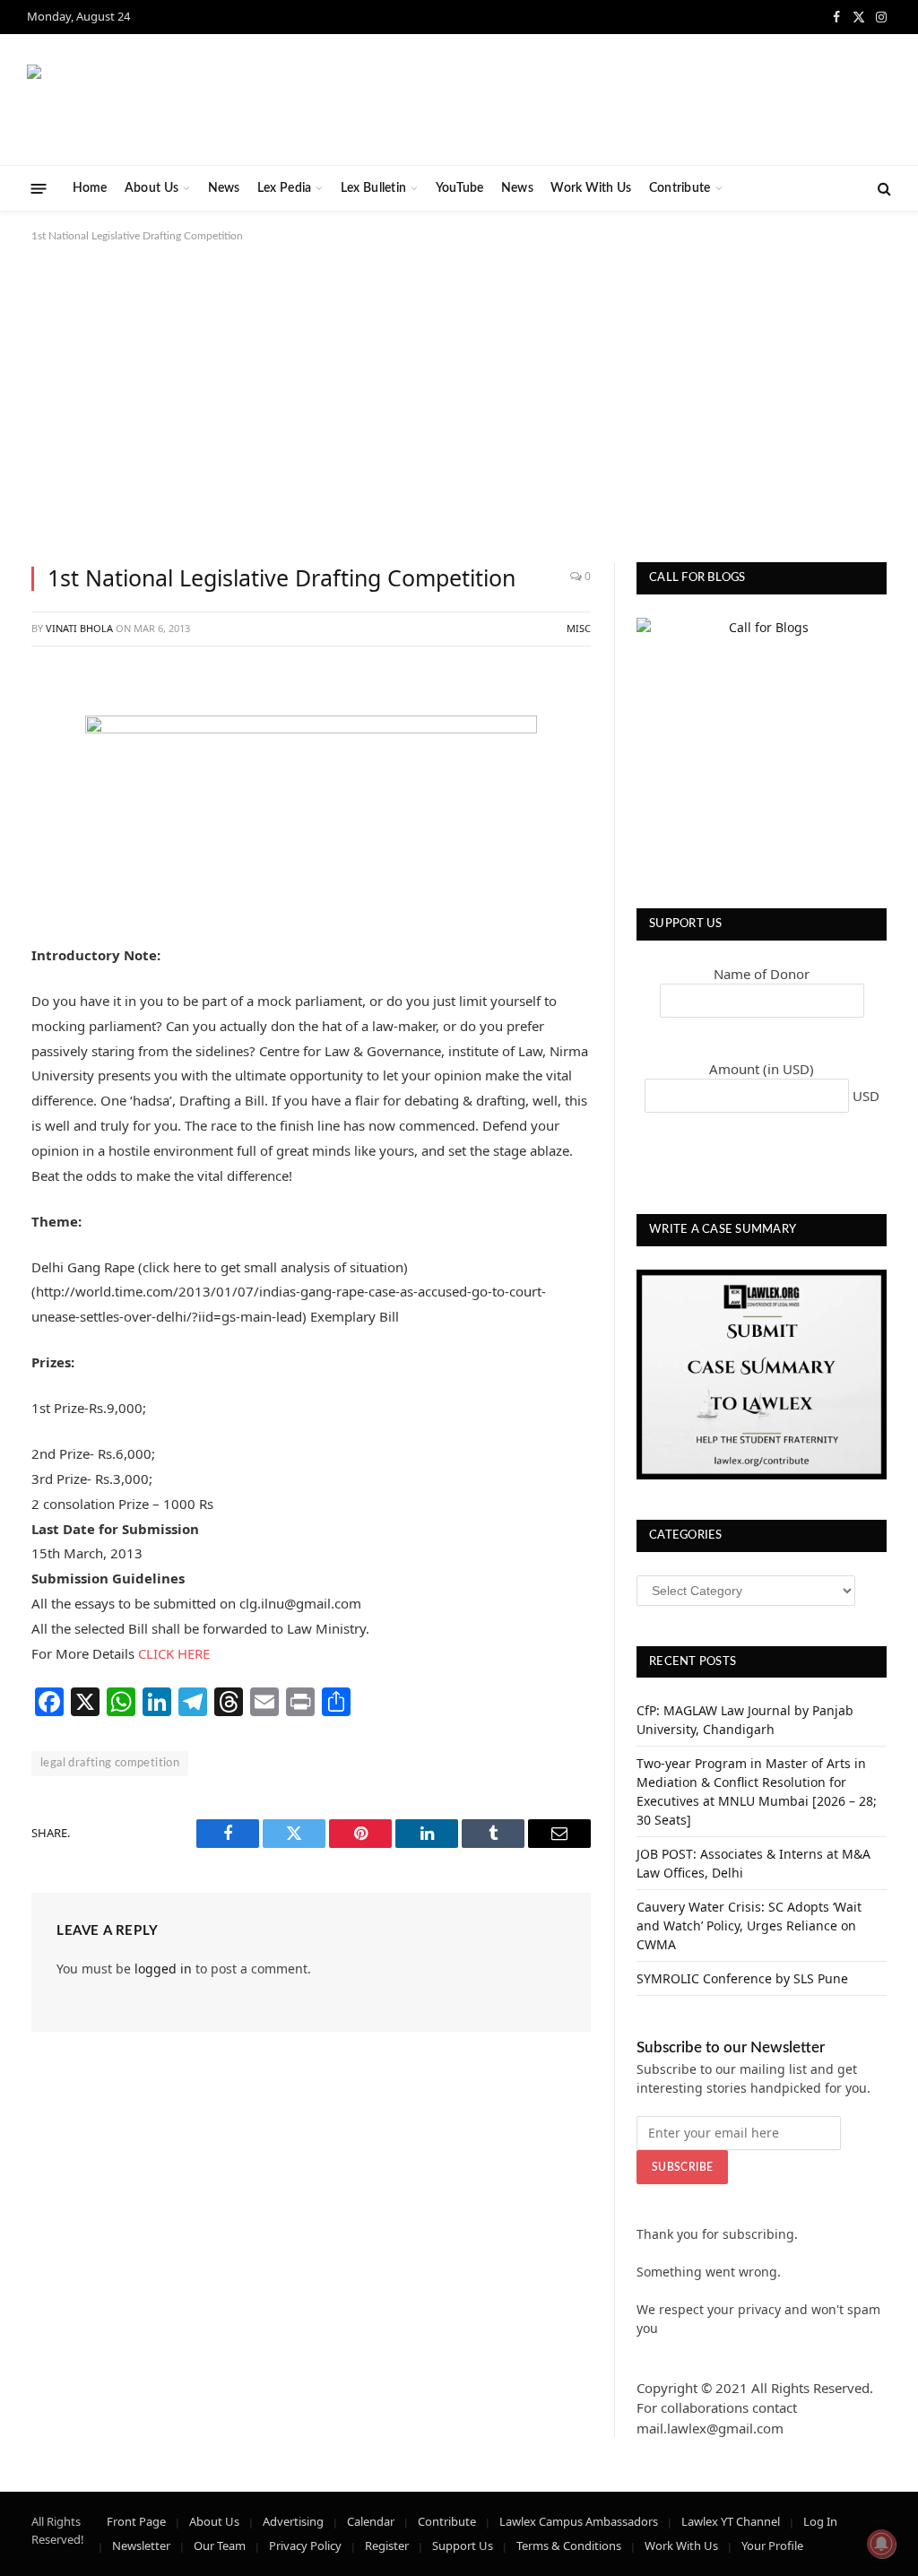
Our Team (220, 2546)
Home (90, 188)
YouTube (460, 188)
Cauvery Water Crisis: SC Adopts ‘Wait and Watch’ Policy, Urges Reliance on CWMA (749, 1925)
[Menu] (39, 188)
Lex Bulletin (373, 188)
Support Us (463, 2546)
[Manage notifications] (881, 2544)
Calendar (371, 2521)
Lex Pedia (285, 188)
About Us (152, 188)
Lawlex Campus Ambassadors (579, 2521)
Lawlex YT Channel (731, 2521)
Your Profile (772, 2546)
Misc (579, 628)
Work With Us (591, 188)
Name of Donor (762, 974)
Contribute (680, 188)
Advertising (293, 2521)
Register (387, 2546)
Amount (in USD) (762, 1069)
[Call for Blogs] (762, 743)
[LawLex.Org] (139, 100)
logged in (163, 1969)
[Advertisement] (459, 399)
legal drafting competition (110, 1763)
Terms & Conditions (569, 2546)
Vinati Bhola (79, 628)
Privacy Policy (305, 2546)
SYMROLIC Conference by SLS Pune (742, 1978)
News (224, 188)
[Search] (883, 189)
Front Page (136, 2521)
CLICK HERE (174, 1653)
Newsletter (141, 2546)
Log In (820, 2521)
